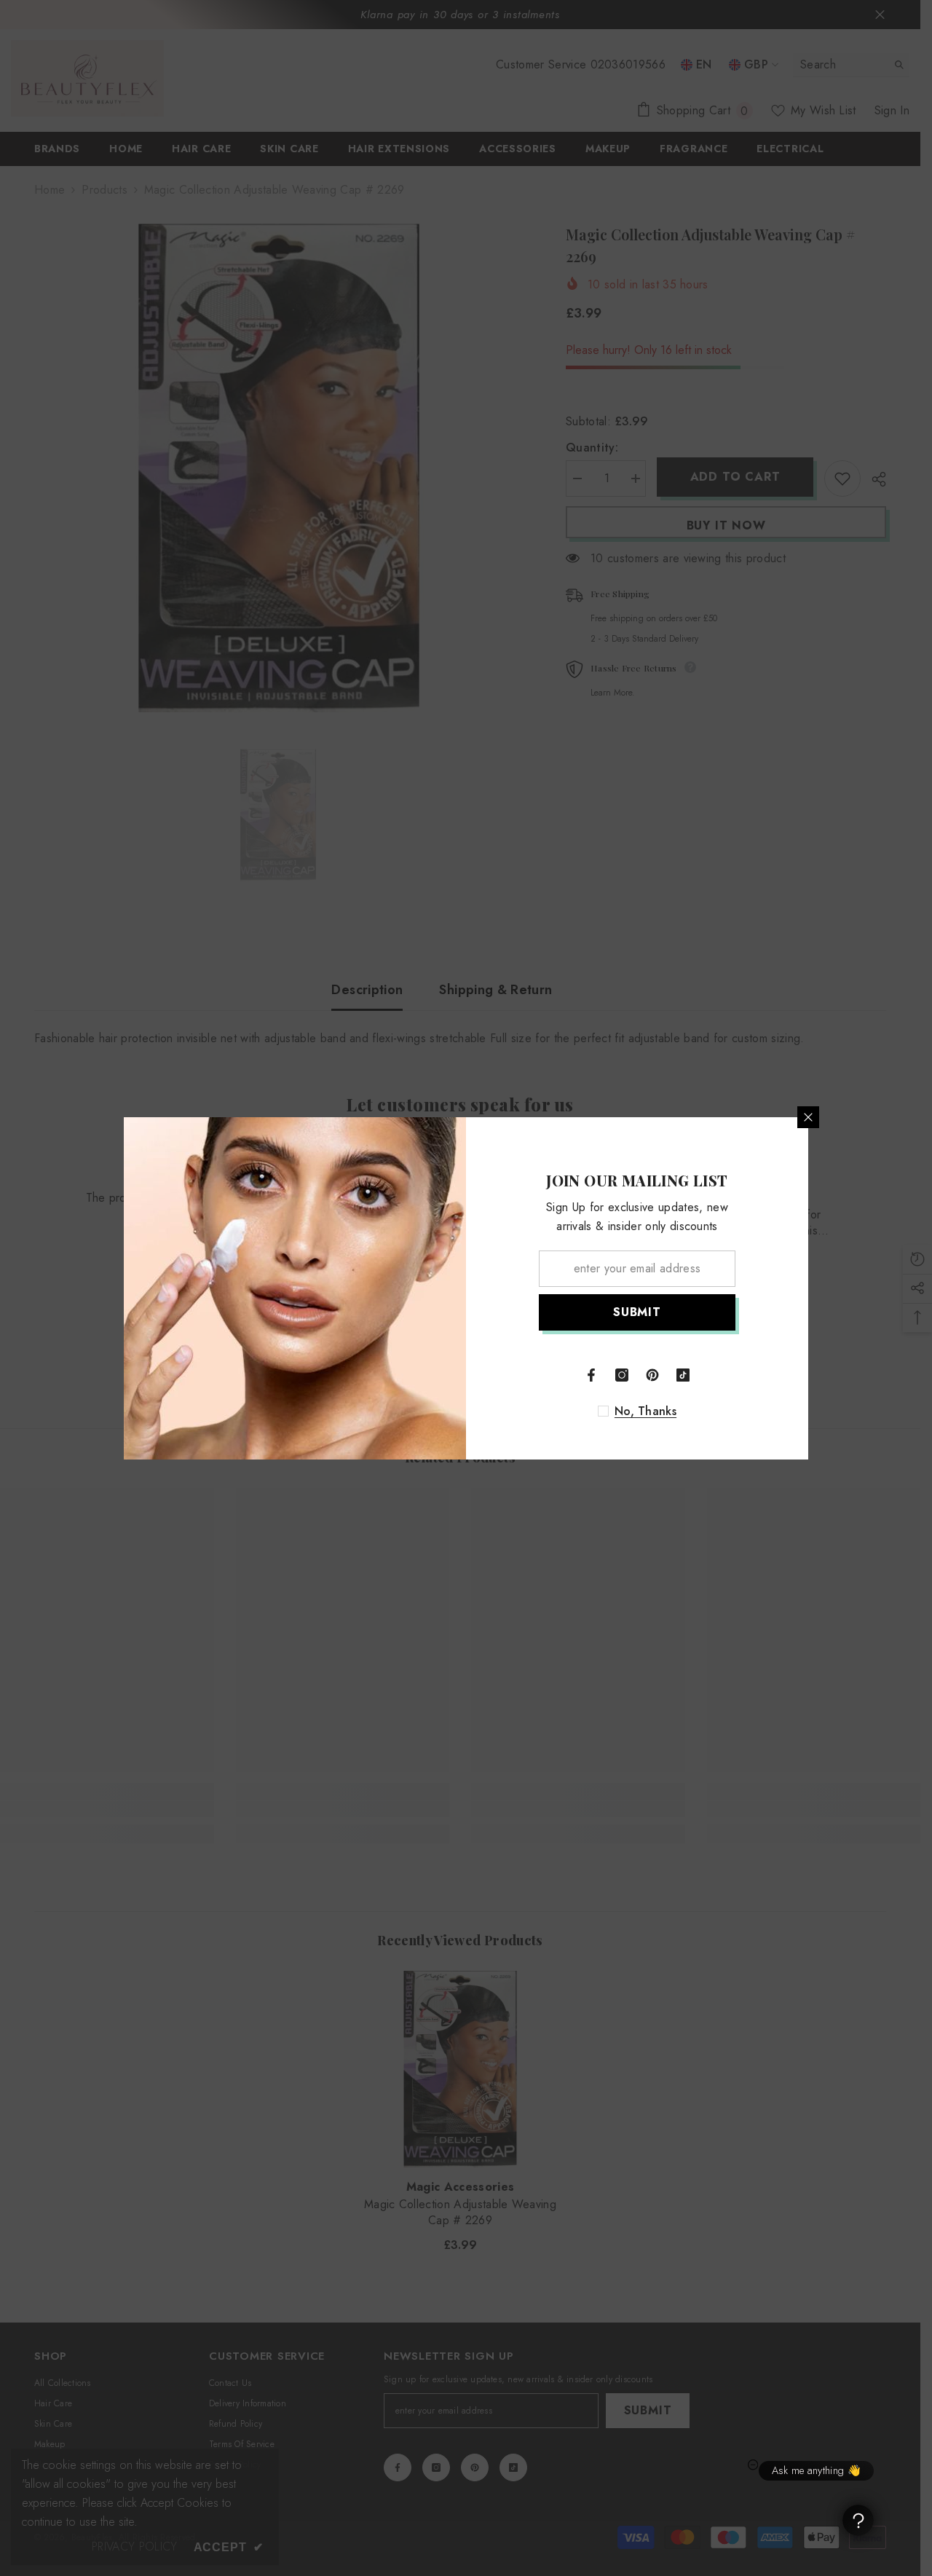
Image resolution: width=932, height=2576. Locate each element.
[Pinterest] (652, 1375)
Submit (637, 1312)
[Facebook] (591, 1375)
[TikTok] (683, 1375)
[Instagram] (622, 1375)
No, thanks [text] (645, 1411)
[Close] (808, 1117)
